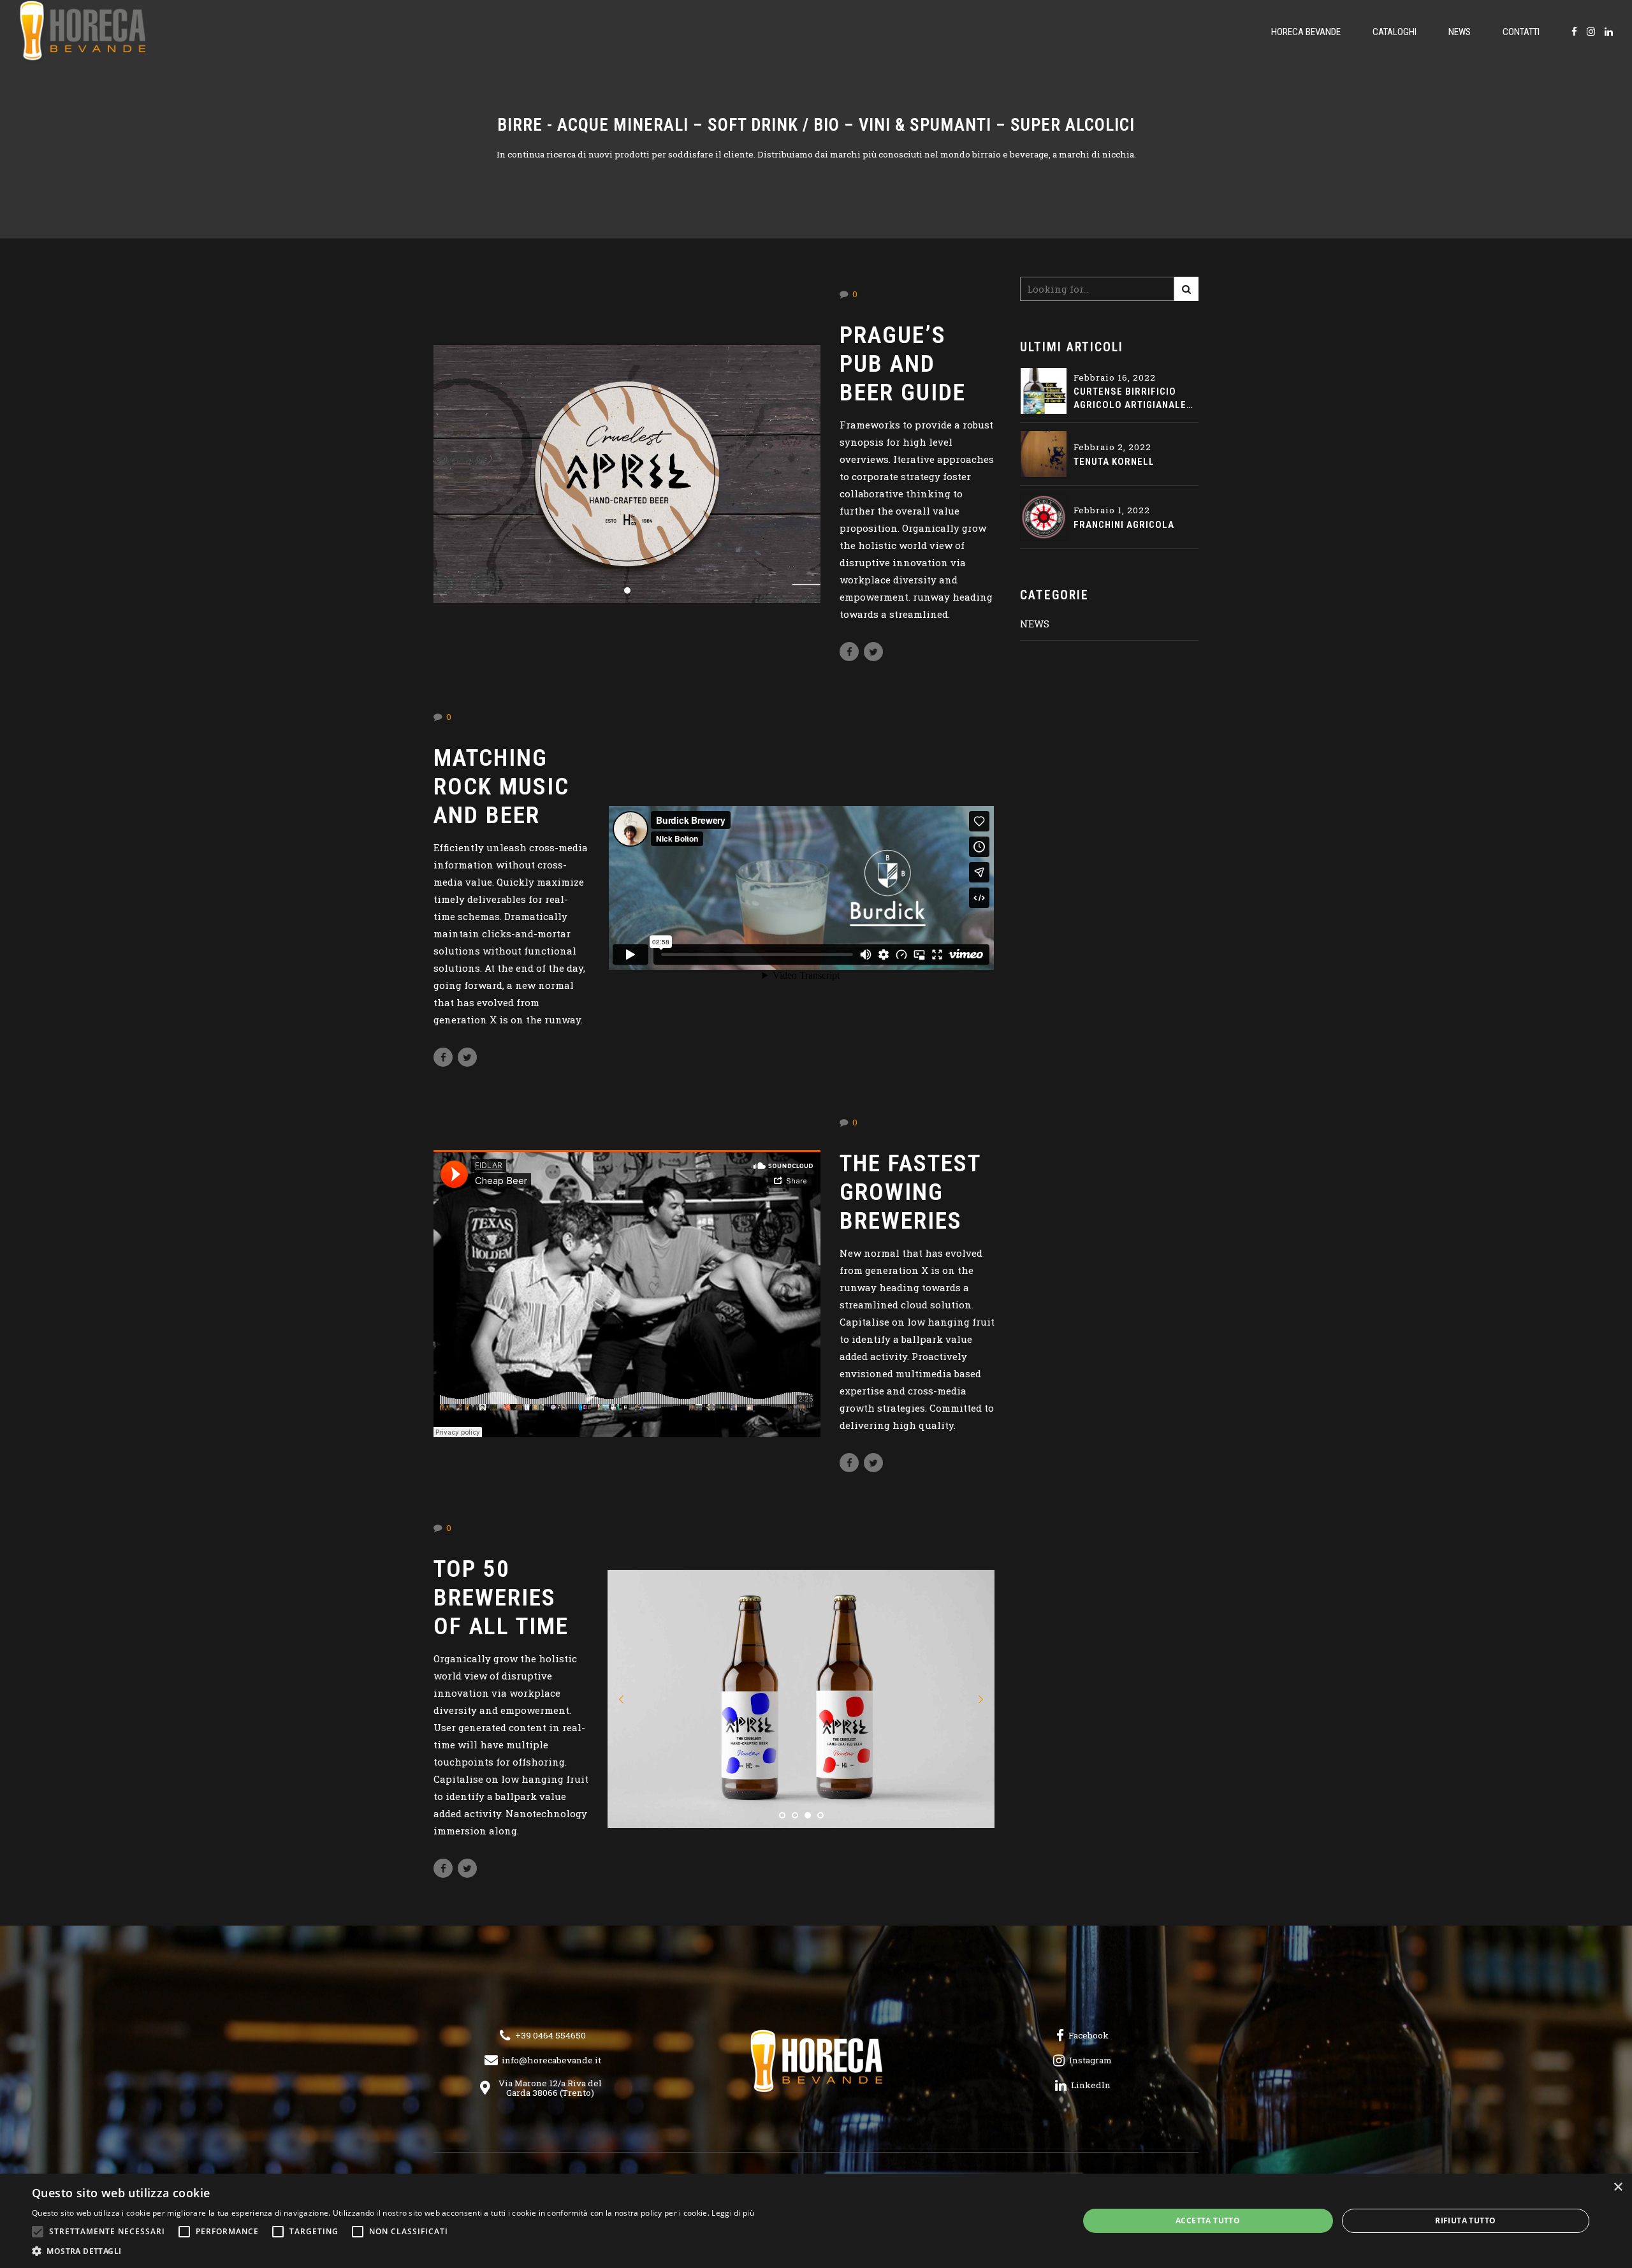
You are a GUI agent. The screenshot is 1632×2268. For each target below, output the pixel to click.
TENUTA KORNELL (1114, 462)
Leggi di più (733, 2213)
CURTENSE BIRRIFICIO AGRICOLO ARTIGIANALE (1130, 398)
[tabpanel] (627, 474)
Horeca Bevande (1306, 32)
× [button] (1618, 2187)
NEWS (1035, 624)
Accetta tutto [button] (1208, 2220)
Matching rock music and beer (501, 786)
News (1460, 32)
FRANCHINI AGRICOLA (1124, 525)
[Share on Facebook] (849, 652)
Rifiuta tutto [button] (1465, 2220)
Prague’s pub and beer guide (903, 363)
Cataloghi (1395, 32)
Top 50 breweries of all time (501, 1597)
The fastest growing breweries (910, 1192)
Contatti (1521, 32)
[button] (622, 1699)
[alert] (816, 2221)
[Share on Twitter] (873, 652)
